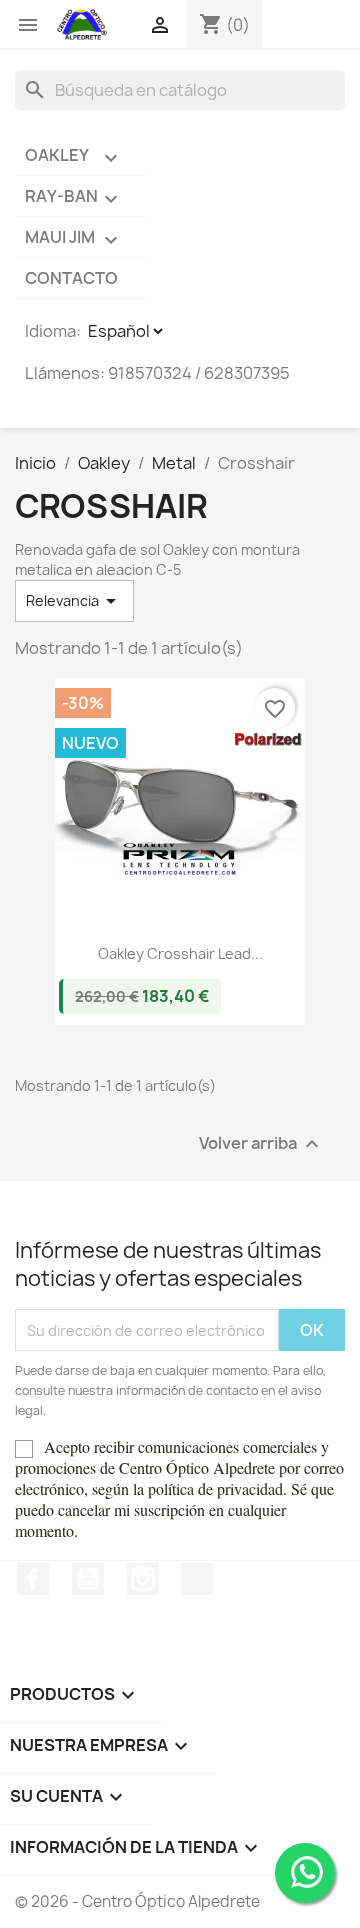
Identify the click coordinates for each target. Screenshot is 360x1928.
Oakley (74, 157)
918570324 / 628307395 (199, 373)
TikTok (197, 1579)
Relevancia (74, 601)
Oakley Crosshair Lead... (180, 953)
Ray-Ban (74, 198)
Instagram (143, 1579)
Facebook (33, 1579)
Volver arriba (261, 1144)
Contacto (71, 278)
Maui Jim (74, 239)
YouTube (88, 1579)
